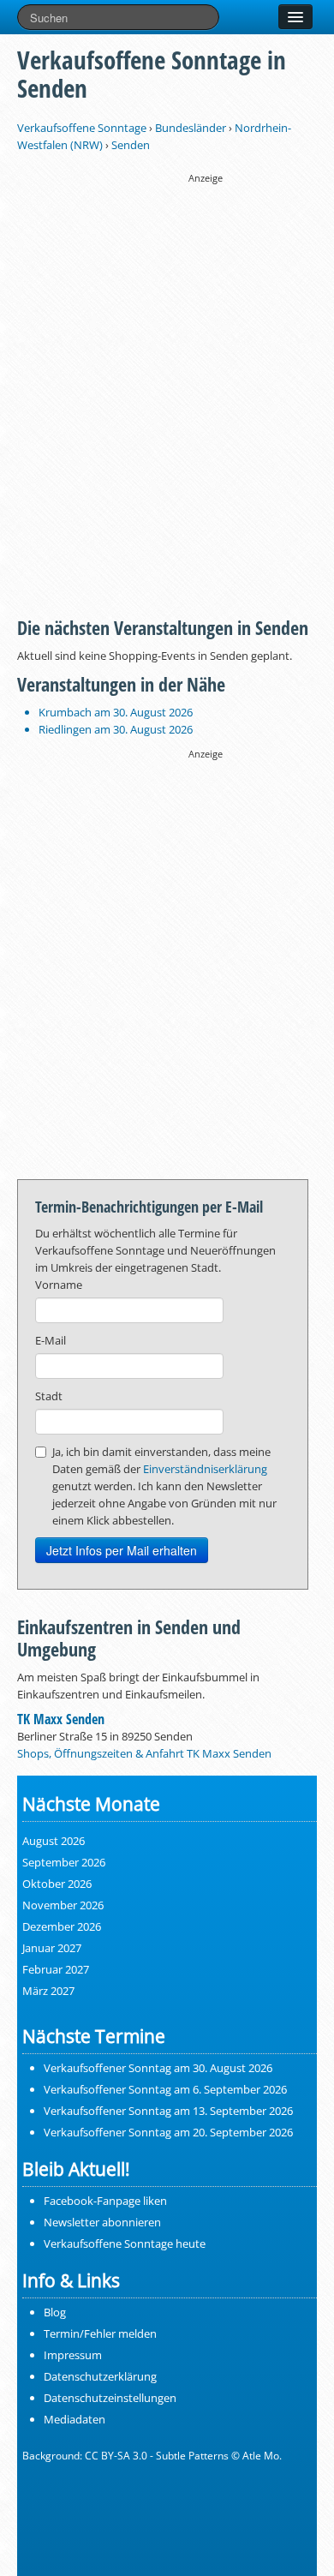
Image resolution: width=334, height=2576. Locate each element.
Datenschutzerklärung (100, 2376)
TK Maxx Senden (61, 1719)
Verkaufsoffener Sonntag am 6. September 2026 (165, 2089)
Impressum (73, 2355)
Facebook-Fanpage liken (105, 2201)
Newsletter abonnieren (102, 2222)
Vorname (59, 1285)
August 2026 (54, 1841)
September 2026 (64, 1862)
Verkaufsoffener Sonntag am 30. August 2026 (158, 2068)
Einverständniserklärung (205, 1469)
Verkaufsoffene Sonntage (82, 128)
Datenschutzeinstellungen (110, 2398)
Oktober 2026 (57, 1884)
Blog (55, 2312)
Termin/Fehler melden (100, 2333)
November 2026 (63, 1905)
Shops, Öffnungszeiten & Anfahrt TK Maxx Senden (144, 1753)
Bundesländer (191, 128)
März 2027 (48, 1991)
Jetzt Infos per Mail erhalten (122, 1550)
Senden (131, 145)
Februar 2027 (56, 1969)
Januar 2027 (52, 1948)
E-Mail (51, 1340)
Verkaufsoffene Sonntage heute (125, 2244)
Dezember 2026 (62, 1926)
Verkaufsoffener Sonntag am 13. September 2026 (168, 2111)
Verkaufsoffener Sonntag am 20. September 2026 (168, 2132)
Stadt (49, 1396)
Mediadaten (75, 2419)
